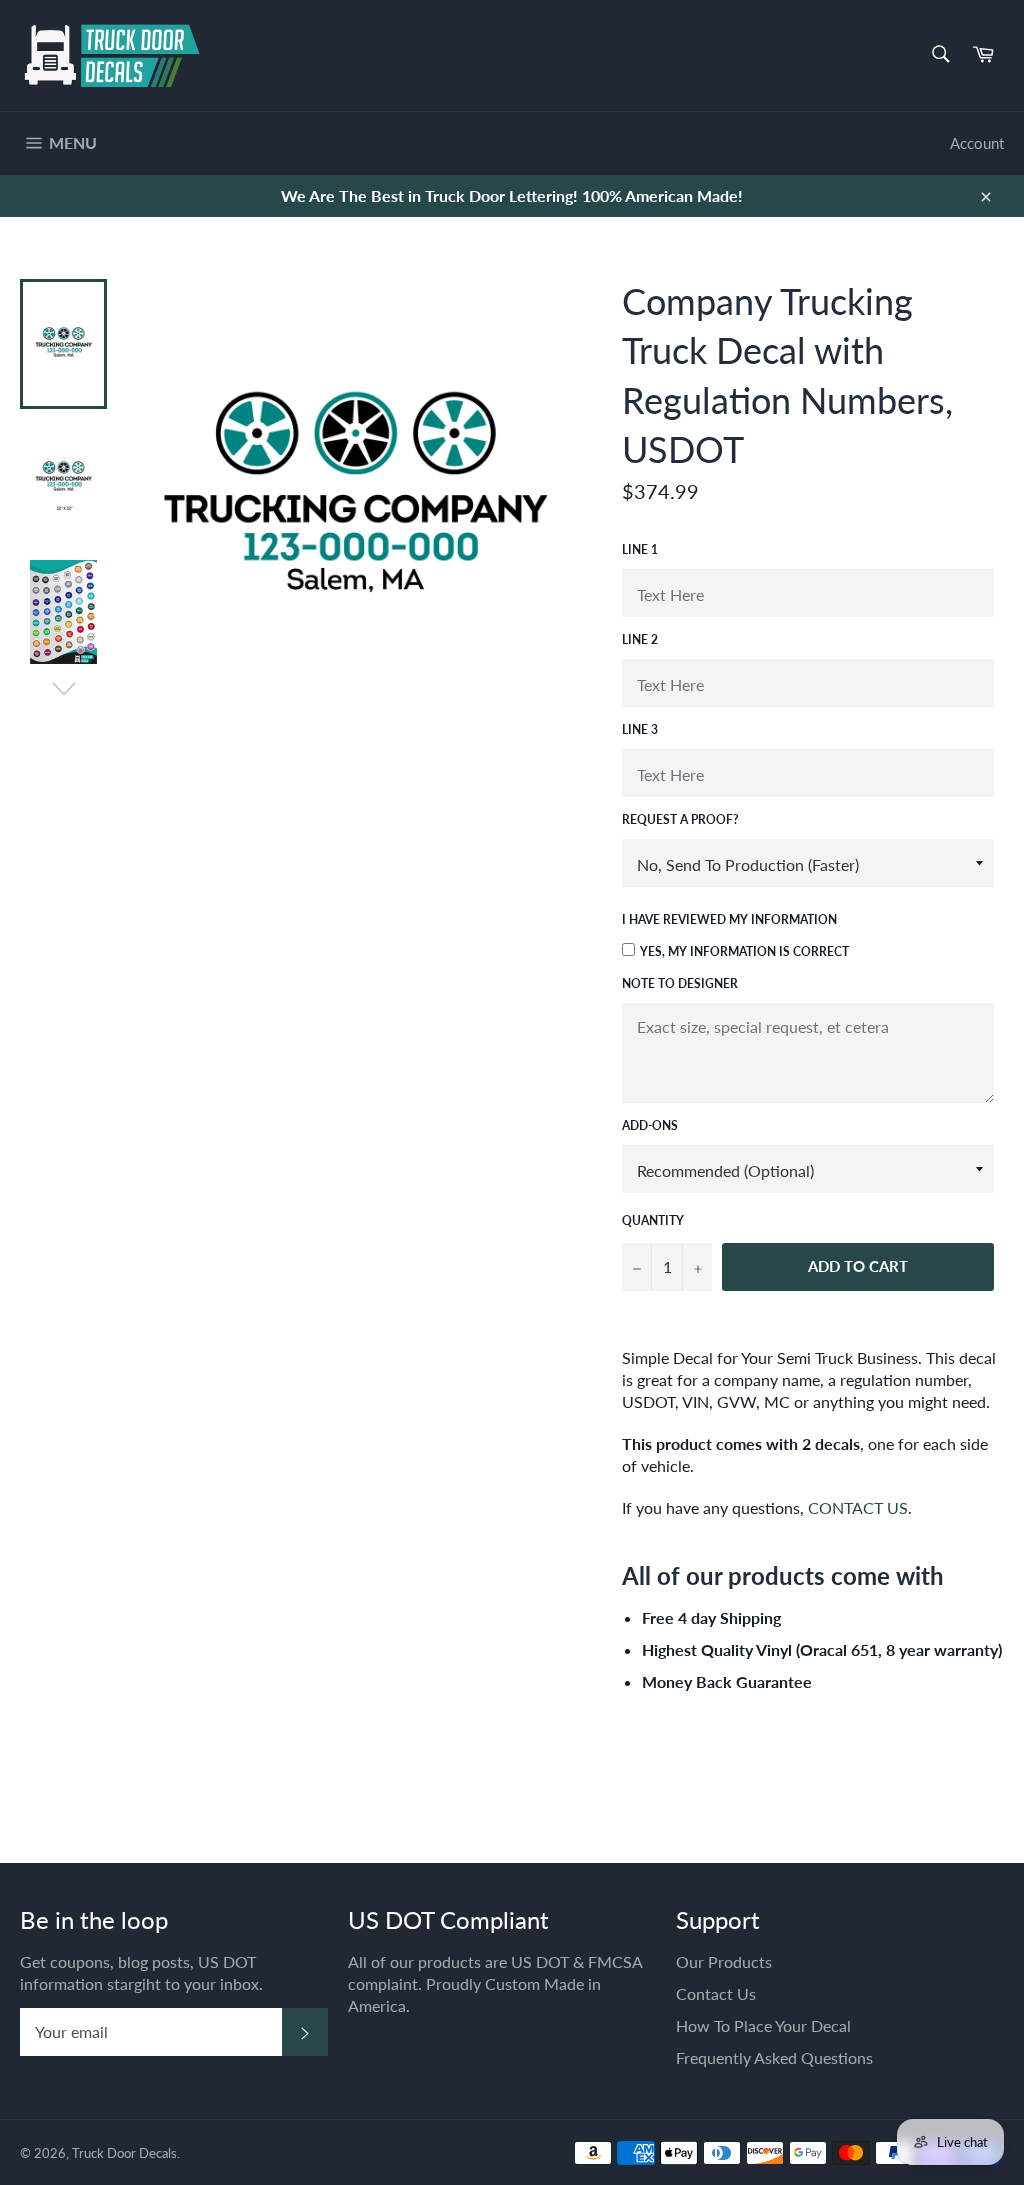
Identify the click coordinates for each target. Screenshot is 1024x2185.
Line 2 (640, 639)
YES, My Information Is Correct (744, 951)
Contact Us (716, 1993)
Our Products (724, 1961)
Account (977, 143)
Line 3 (640, 729)
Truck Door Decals (124, 2153)
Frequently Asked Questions (774, 2057)
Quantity (653, 1220)
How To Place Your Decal (763, 2025)
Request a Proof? (680, 819)
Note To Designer (680, 983)
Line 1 (640, 549)
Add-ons (650, 1125)
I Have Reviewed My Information (729, 919)
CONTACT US (858, 1507)
